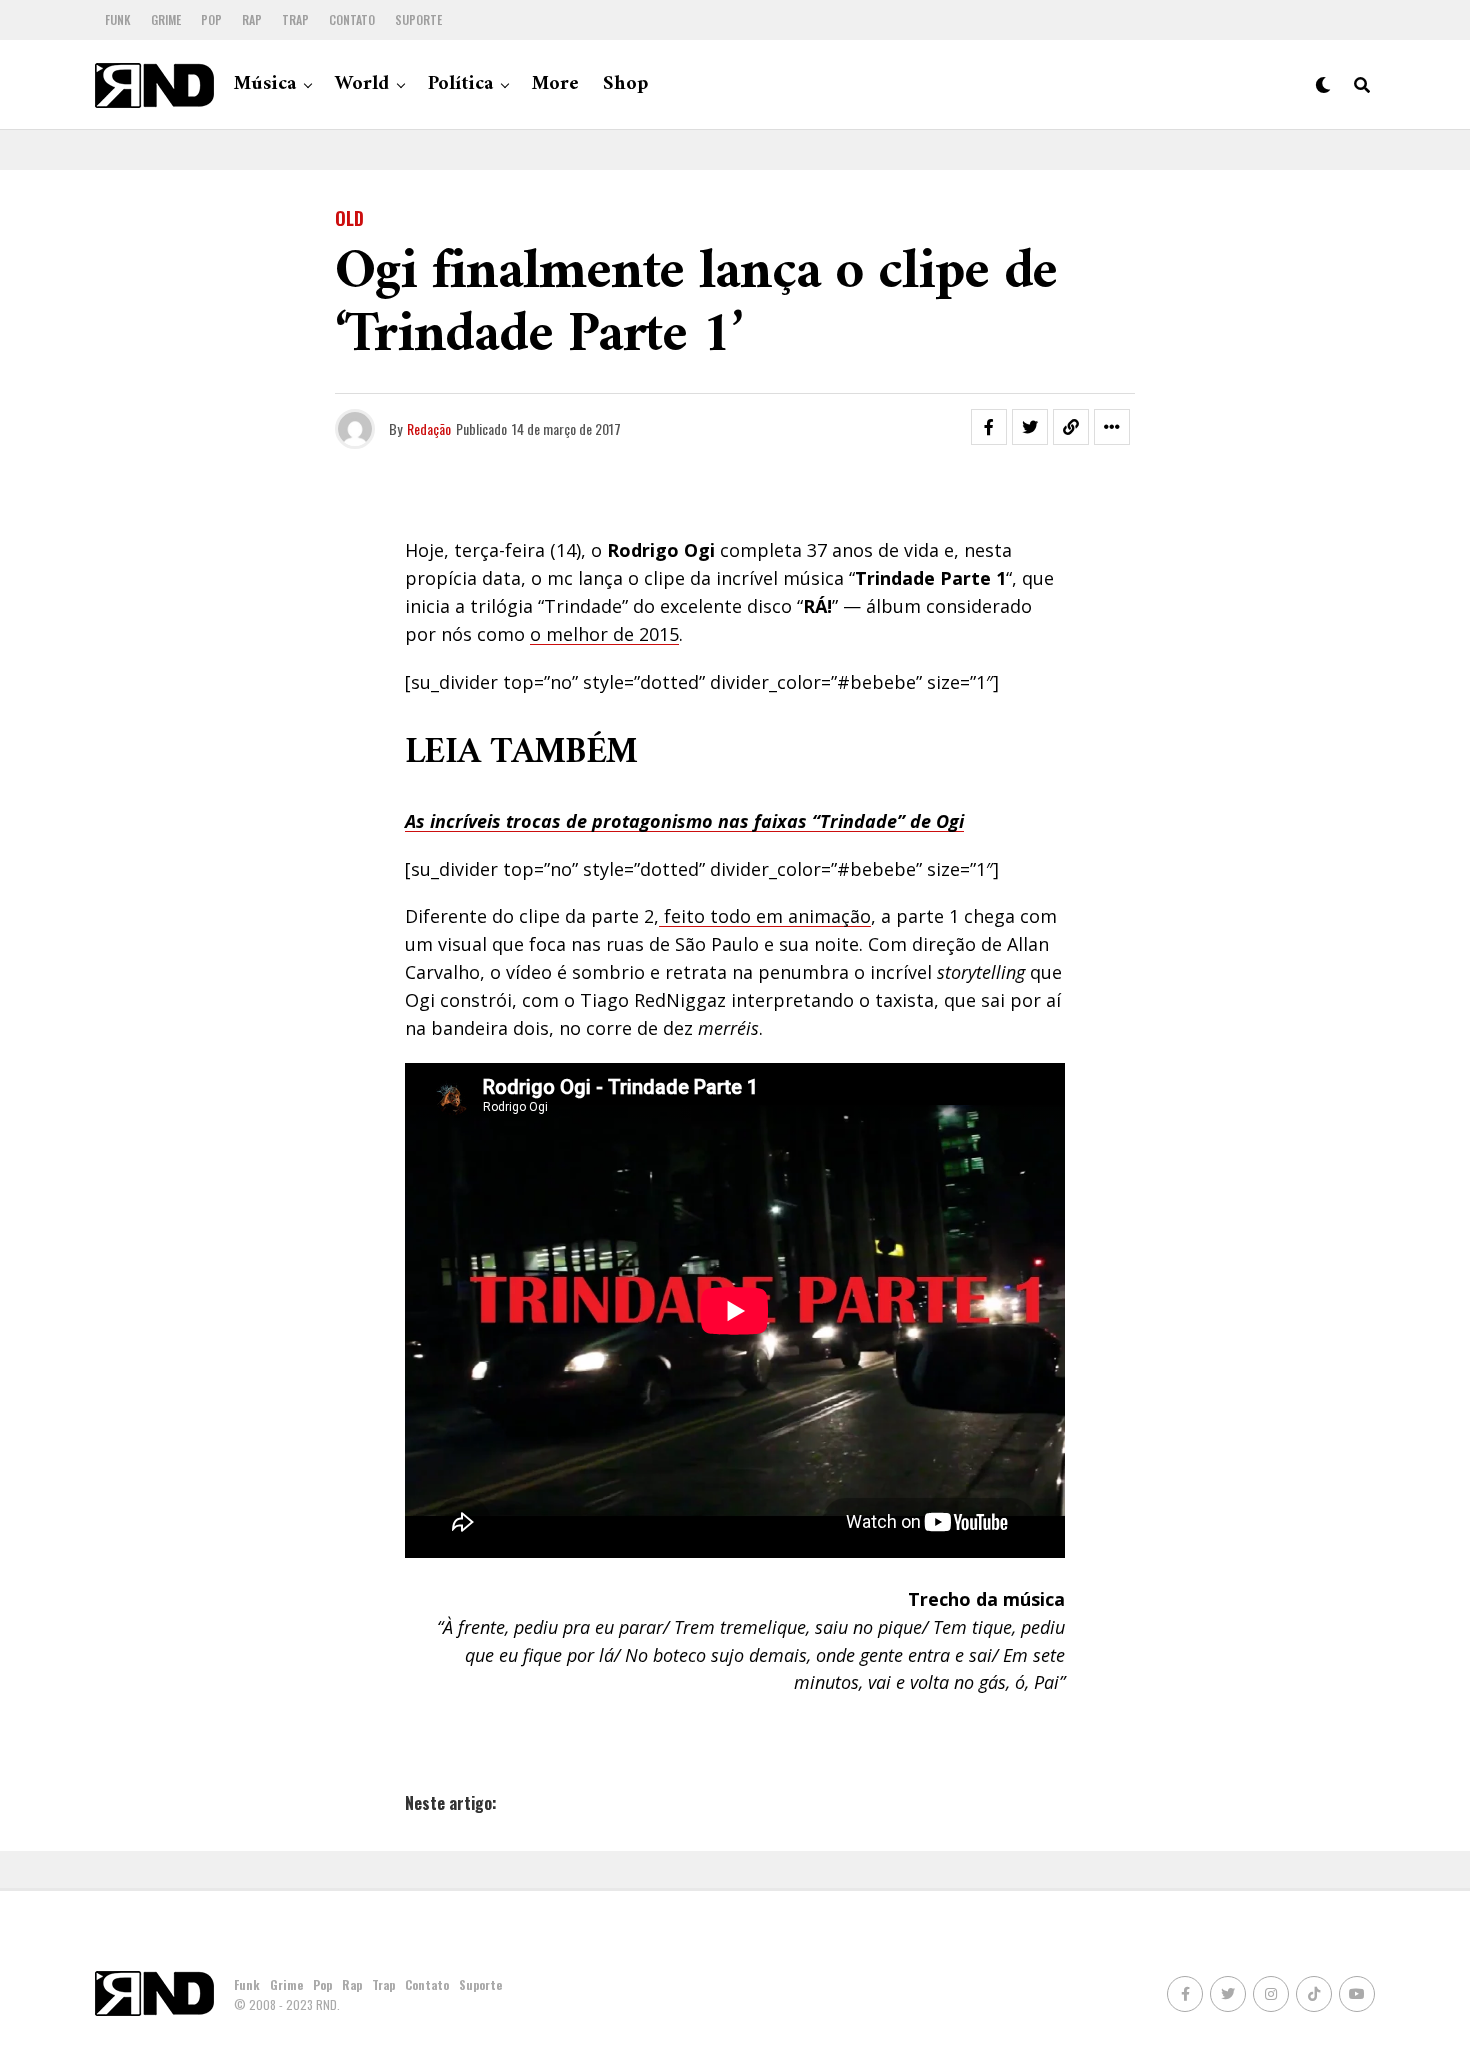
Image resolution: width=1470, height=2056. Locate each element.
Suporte (418, 19)
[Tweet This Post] (1030, 427)
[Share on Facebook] (989, 427)
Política (460, 84)
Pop (211, 19)
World (362, 84)
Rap (252, 19)
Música (265, 84)
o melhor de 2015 (604, 634)
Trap (295, 19)
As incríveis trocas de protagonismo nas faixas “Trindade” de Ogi (684, 821)
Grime (166, 19)
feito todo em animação (765, 916)
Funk (118, 19)
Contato (352, 19)
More (555, 84)
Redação (429, 428)
